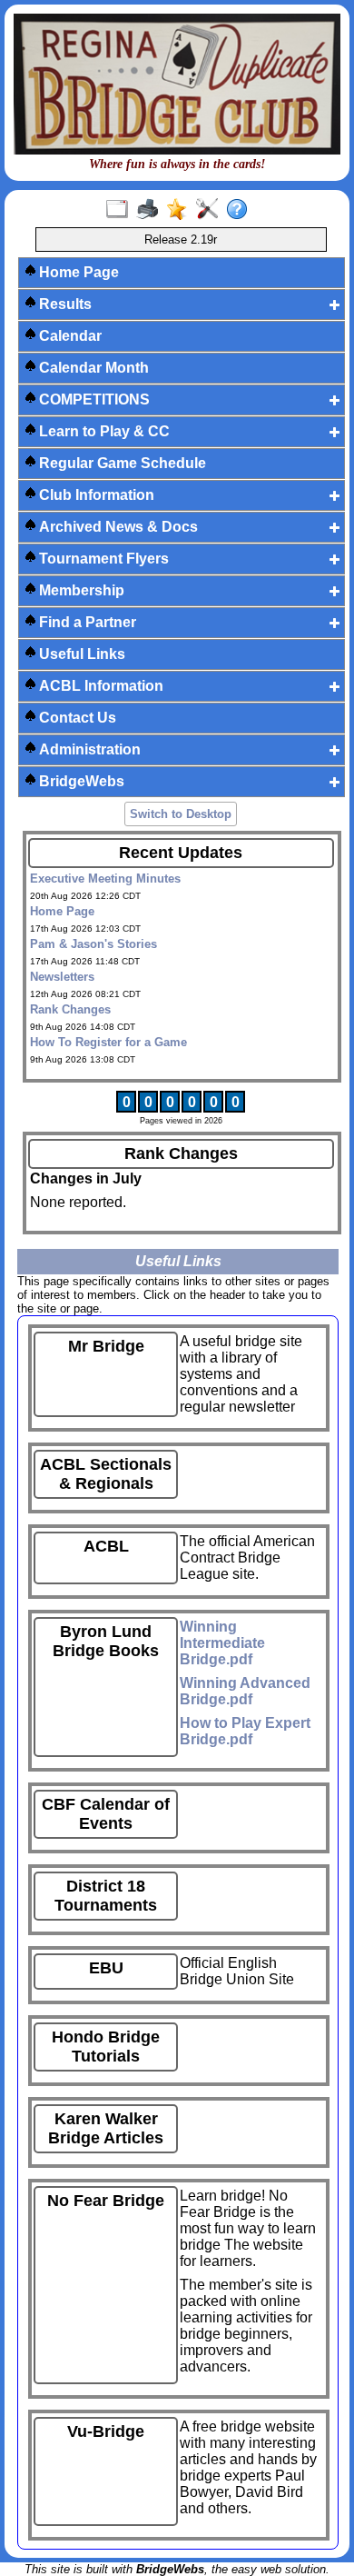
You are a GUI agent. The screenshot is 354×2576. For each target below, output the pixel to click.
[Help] (241, 210)
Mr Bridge (106, 1346)
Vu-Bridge (106, 2431)
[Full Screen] (121, 210)
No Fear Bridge (106, 2201)
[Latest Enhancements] (181, 210)
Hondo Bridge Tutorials (106, 2047)
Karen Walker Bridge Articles (106, 2128)
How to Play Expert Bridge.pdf (245, 1731)
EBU (106, 1968)
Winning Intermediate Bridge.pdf (222, 1643)
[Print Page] (151, 210)
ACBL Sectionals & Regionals (106, 1474)
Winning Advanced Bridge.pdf (245, 1691)
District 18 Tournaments (106, 1896)
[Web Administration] (211, 210)
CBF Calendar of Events (106, 1814)
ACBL (106, 1546)
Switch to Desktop (181, 814)
